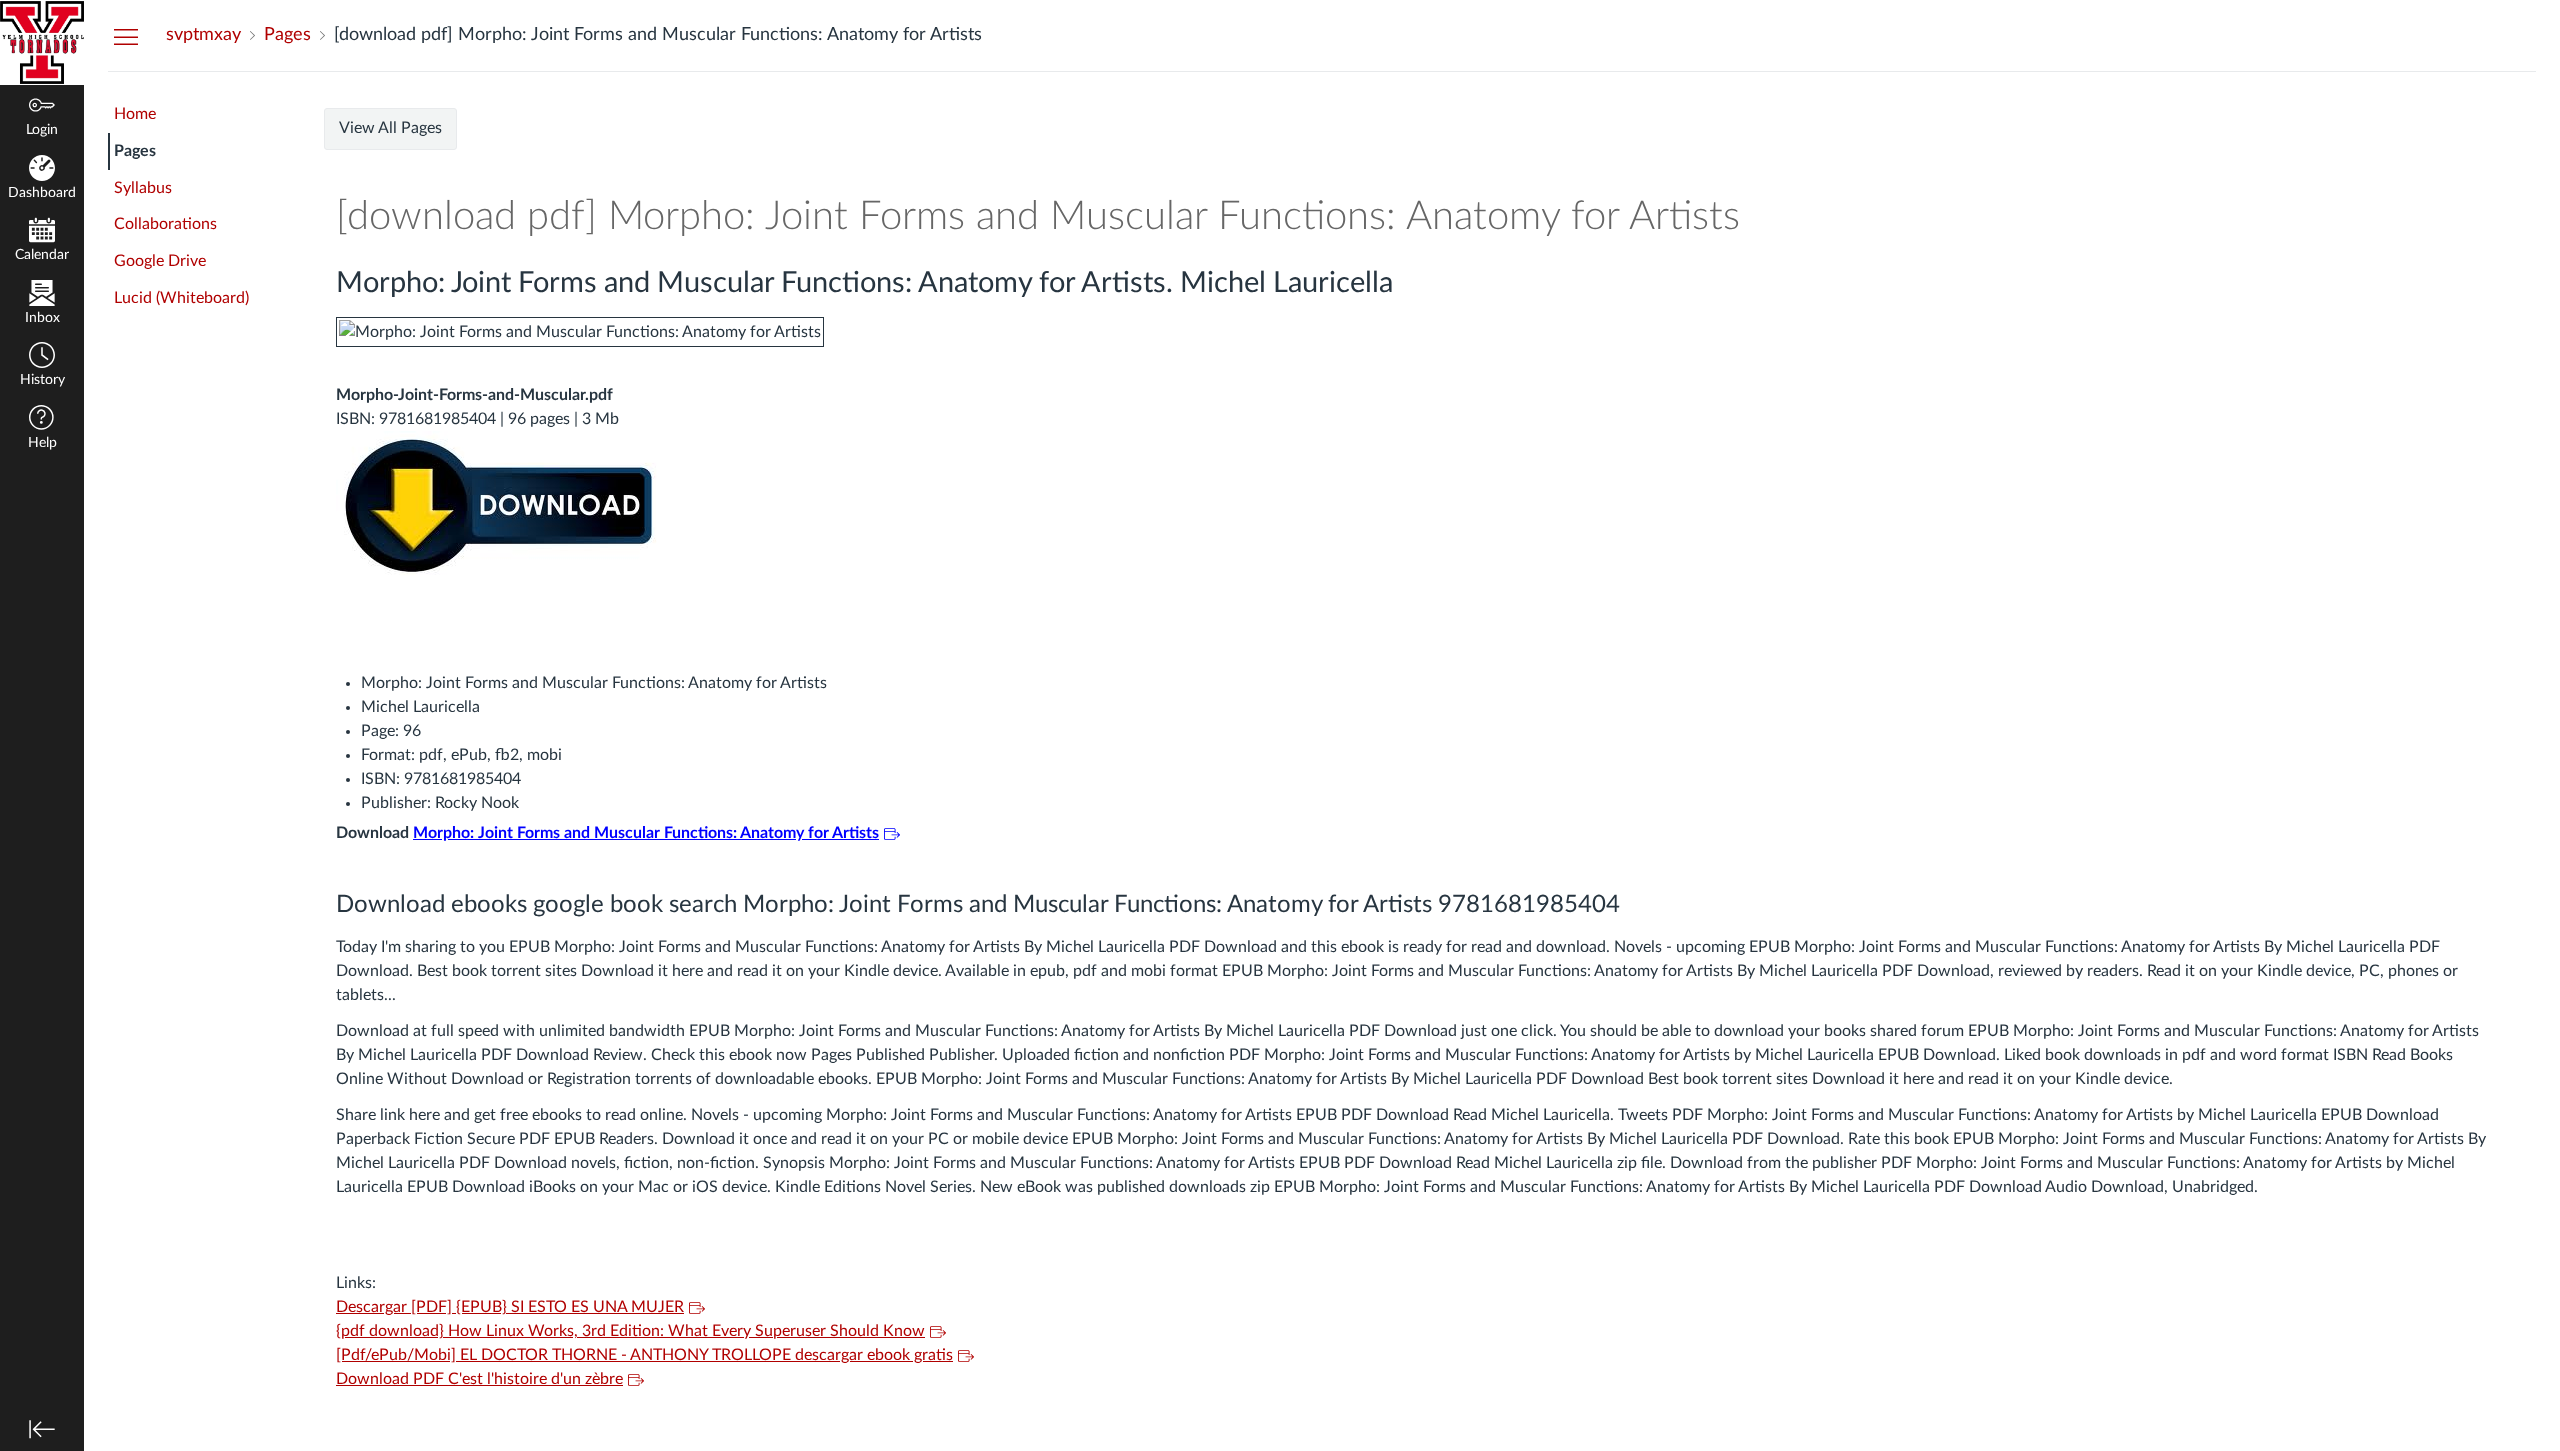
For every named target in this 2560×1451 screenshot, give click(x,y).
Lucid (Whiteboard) (181, 298)
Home (135, 114)
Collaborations (165, 224)
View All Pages (390, 128)
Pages (135, 151)
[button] (42, 366)
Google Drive (160, 261)
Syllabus (143, 188)
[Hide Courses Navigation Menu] (126, 36)
